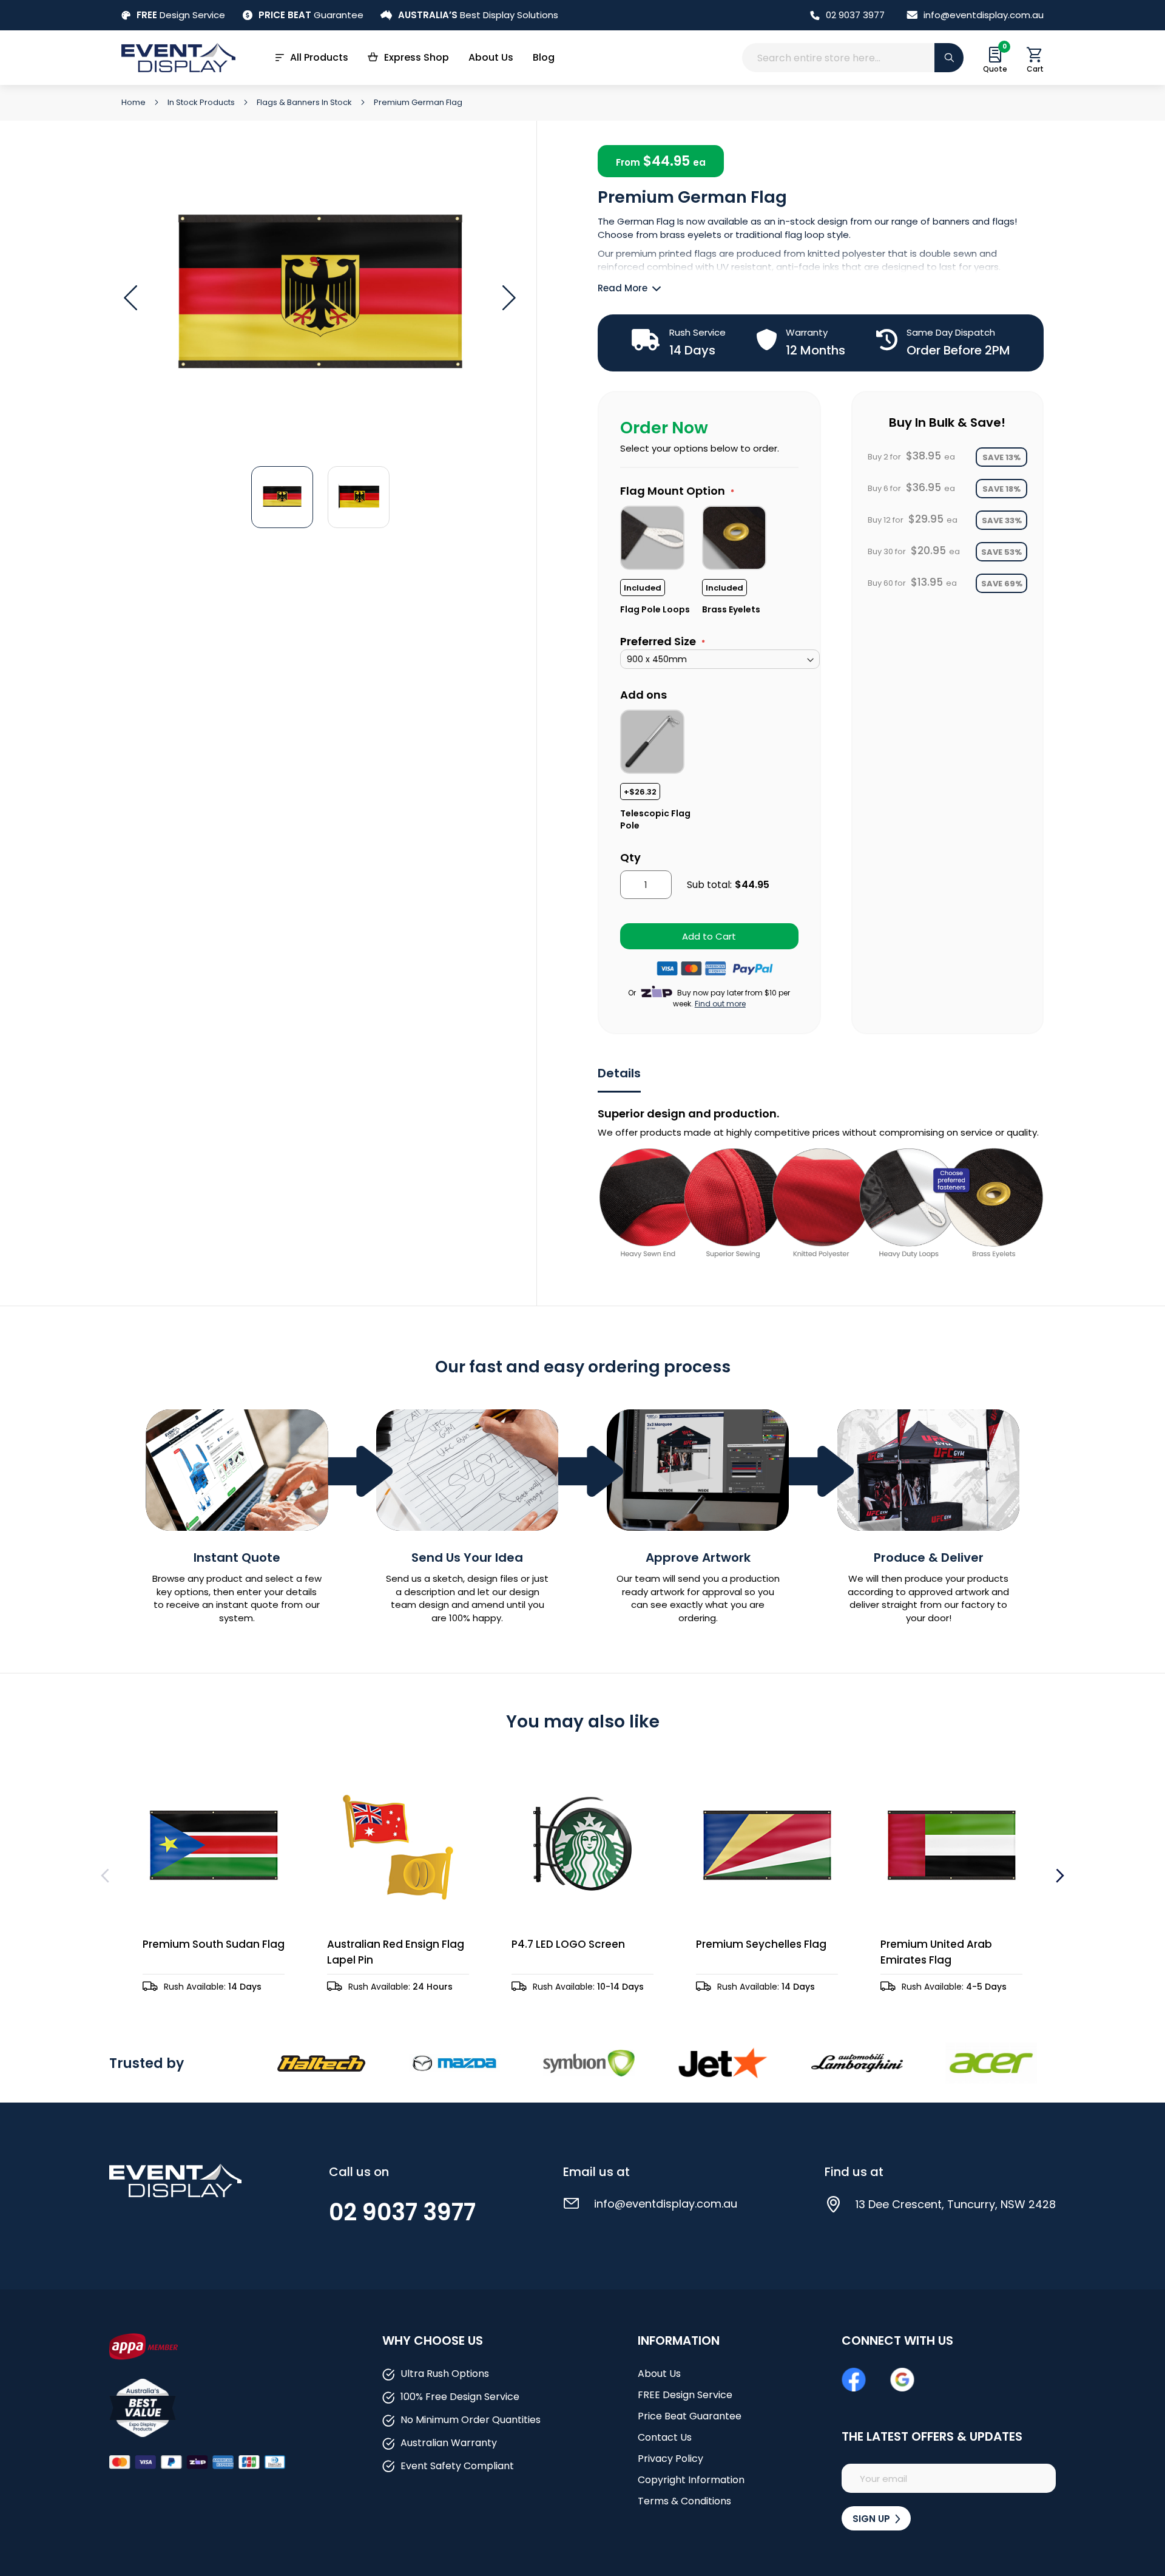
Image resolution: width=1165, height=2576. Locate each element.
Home (134, 102)
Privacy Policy (670, 2459)
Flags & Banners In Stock (305, 102)
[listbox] (720, 559)
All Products (319, 57)
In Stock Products (202, 102)
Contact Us (665, 2437)
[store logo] (178, 57)
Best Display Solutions (478, 15)
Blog (544, 57)
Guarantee (311, 15)
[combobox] (853, 58)
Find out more (720, 1004)
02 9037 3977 (855, 15)
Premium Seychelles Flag (761, 1944)
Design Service (181, 15)
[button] (509, 298)
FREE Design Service (685, 2395)
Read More (623, 288)
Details (619, 1073)
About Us (491, 57)
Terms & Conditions (684, 2501)
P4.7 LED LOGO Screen (568, 1944)
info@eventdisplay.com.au (984, 15)
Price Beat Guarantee (690, 2416)
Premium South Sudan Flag (214, 1944)
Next (1059, 1876)
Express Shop (417, 57)
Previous (106, 1876)
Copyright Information (691, 2480)
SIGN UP (873, 2519)
